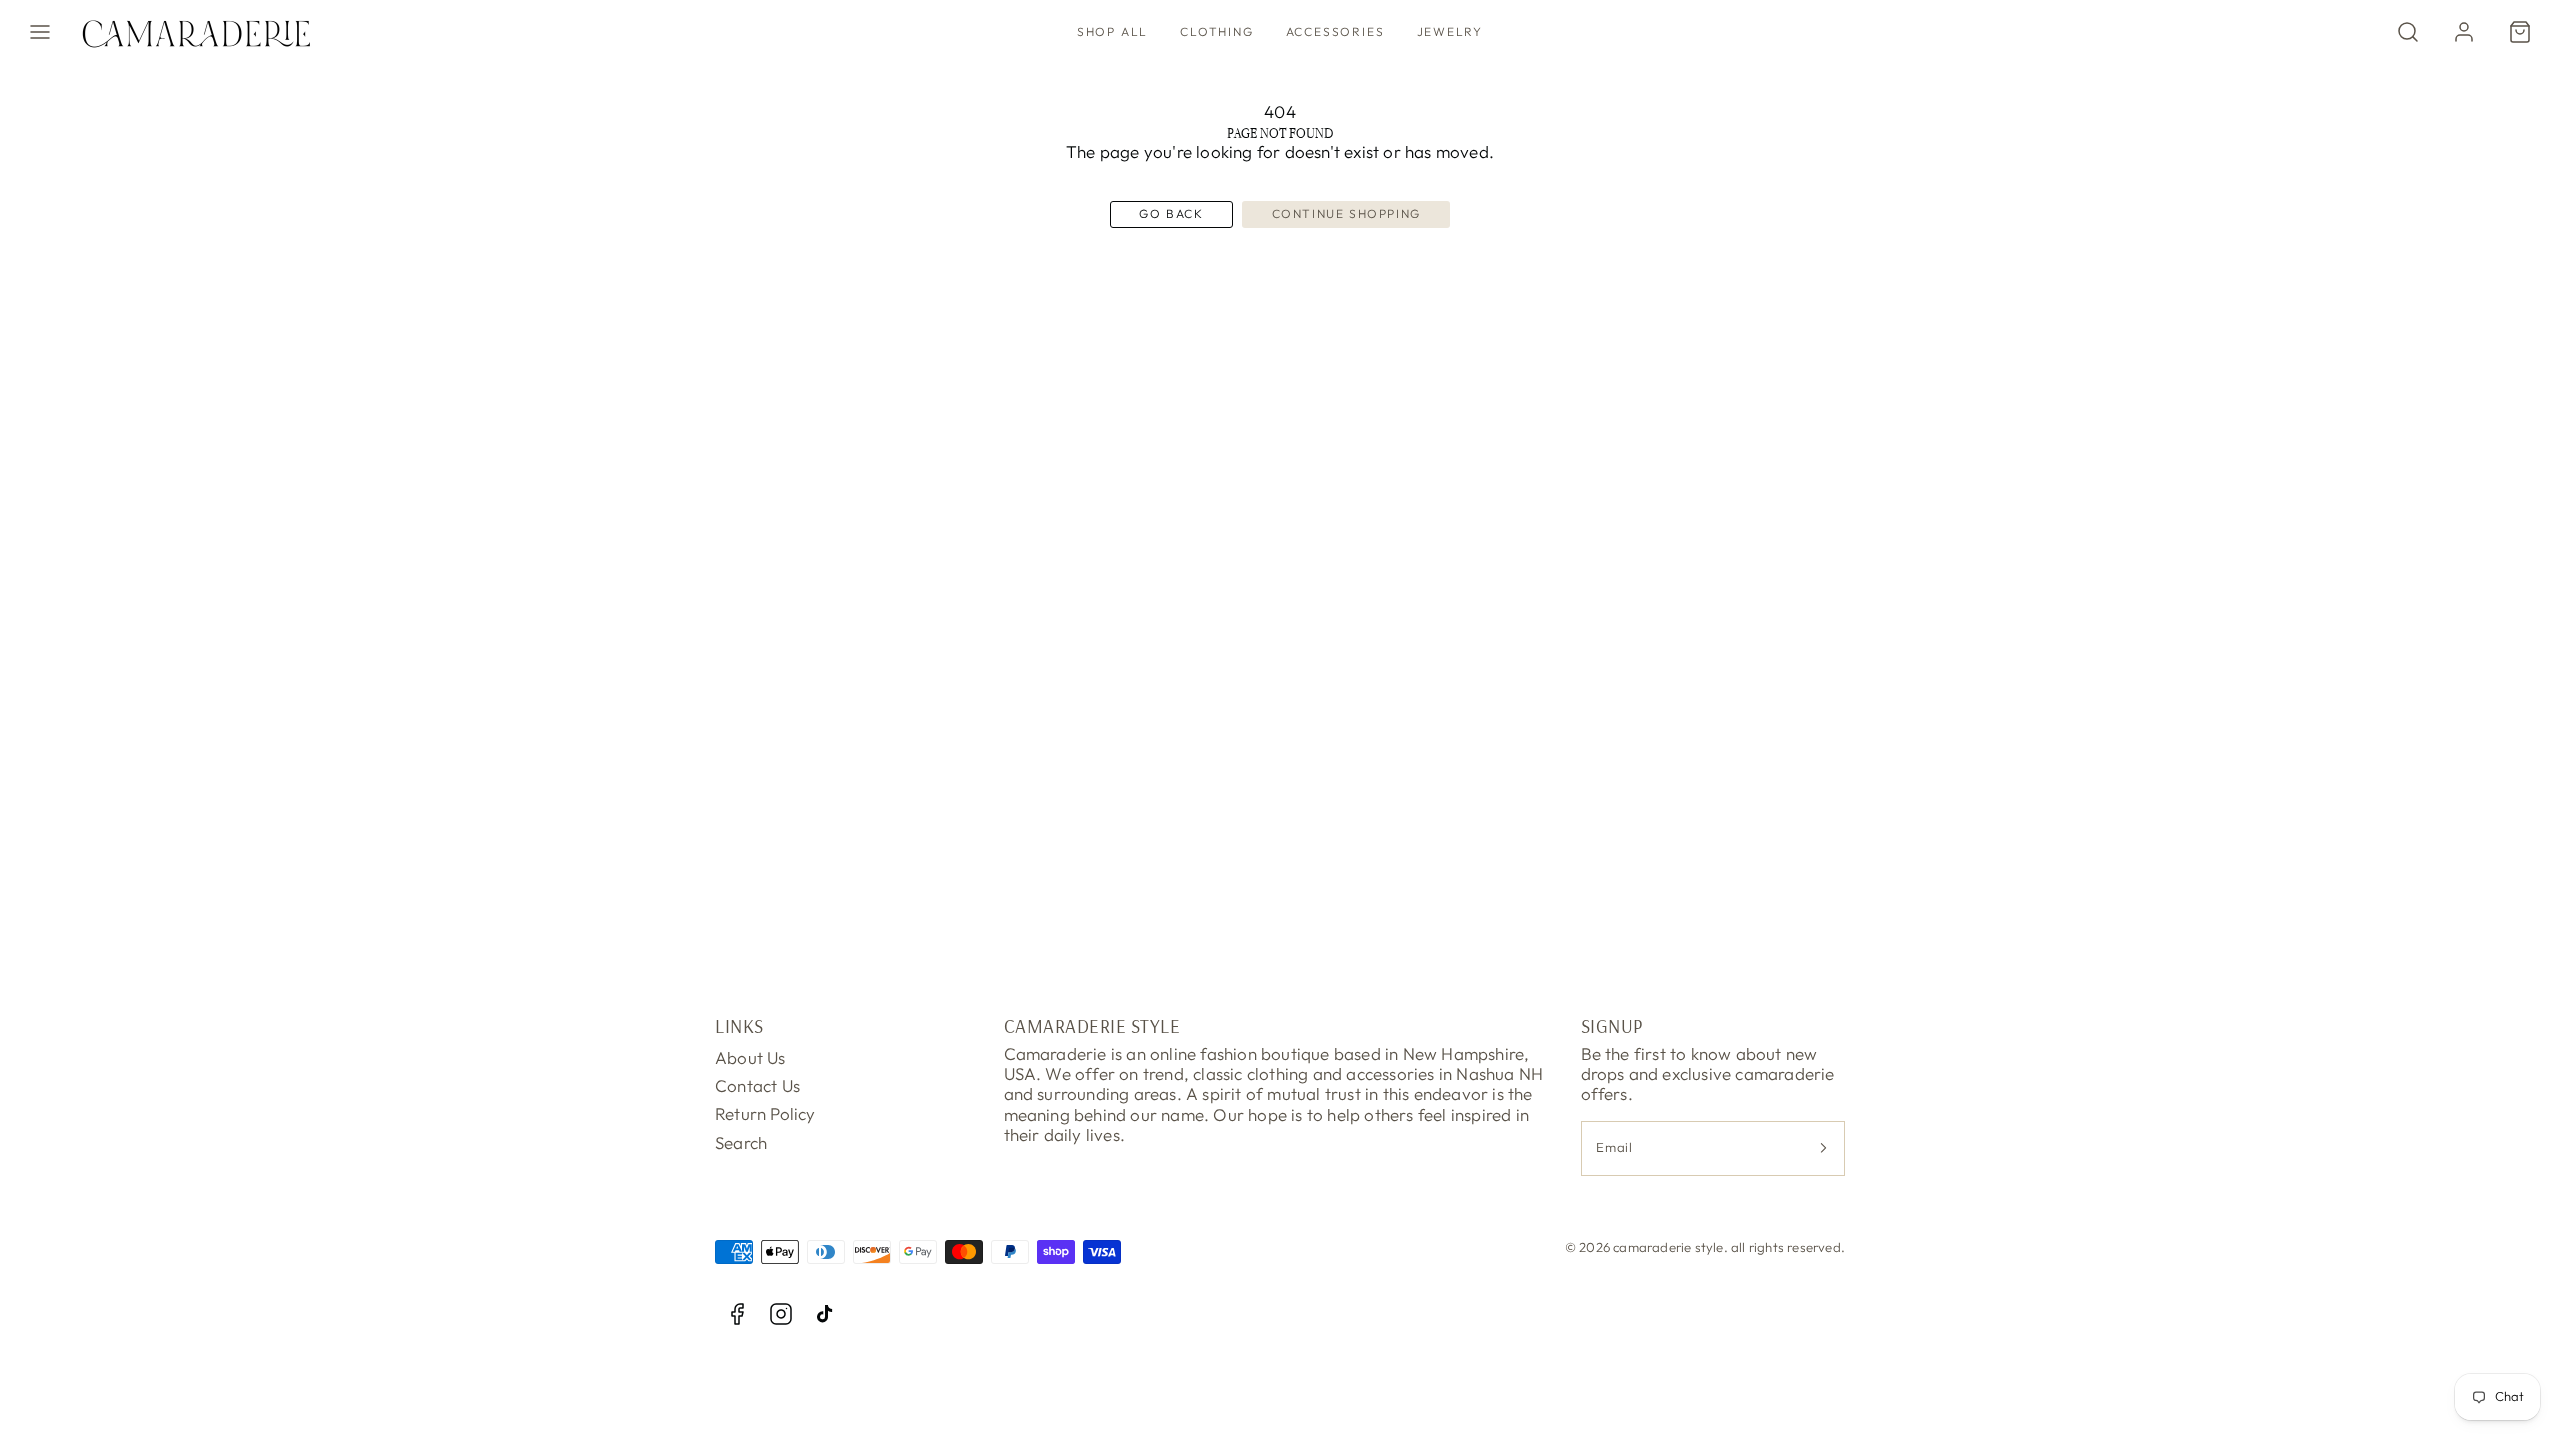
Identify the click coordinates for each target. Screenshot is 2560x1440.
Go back (1171, 213)
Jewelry (1450, 31)
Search (741, 1142)
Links (739, 1026)
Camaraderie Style (1092, 1026)
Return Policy (765, 1113)
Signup (1612, 1026)
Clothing (1216, 31)
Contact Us (757, 1085)
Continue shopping (1346, 213)
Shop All (1112, 31)
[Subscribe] (1823, 1148)
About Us (750, 1057)
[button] (40, 32)
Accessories (1335, 31)
